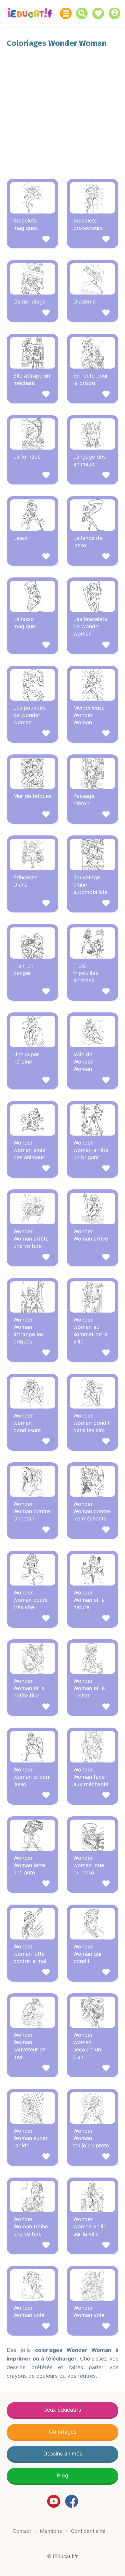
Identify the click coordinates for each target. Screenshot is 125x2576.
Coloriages (63, 2432)
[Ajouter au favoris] (32, 240)
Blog (63, 2475)
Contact (22, 2531)
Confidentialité (88, 2531)
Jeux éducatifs (62, 2410)
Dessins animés (63, 2453)
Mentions (51, 2531)
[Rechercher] (83, 13)
